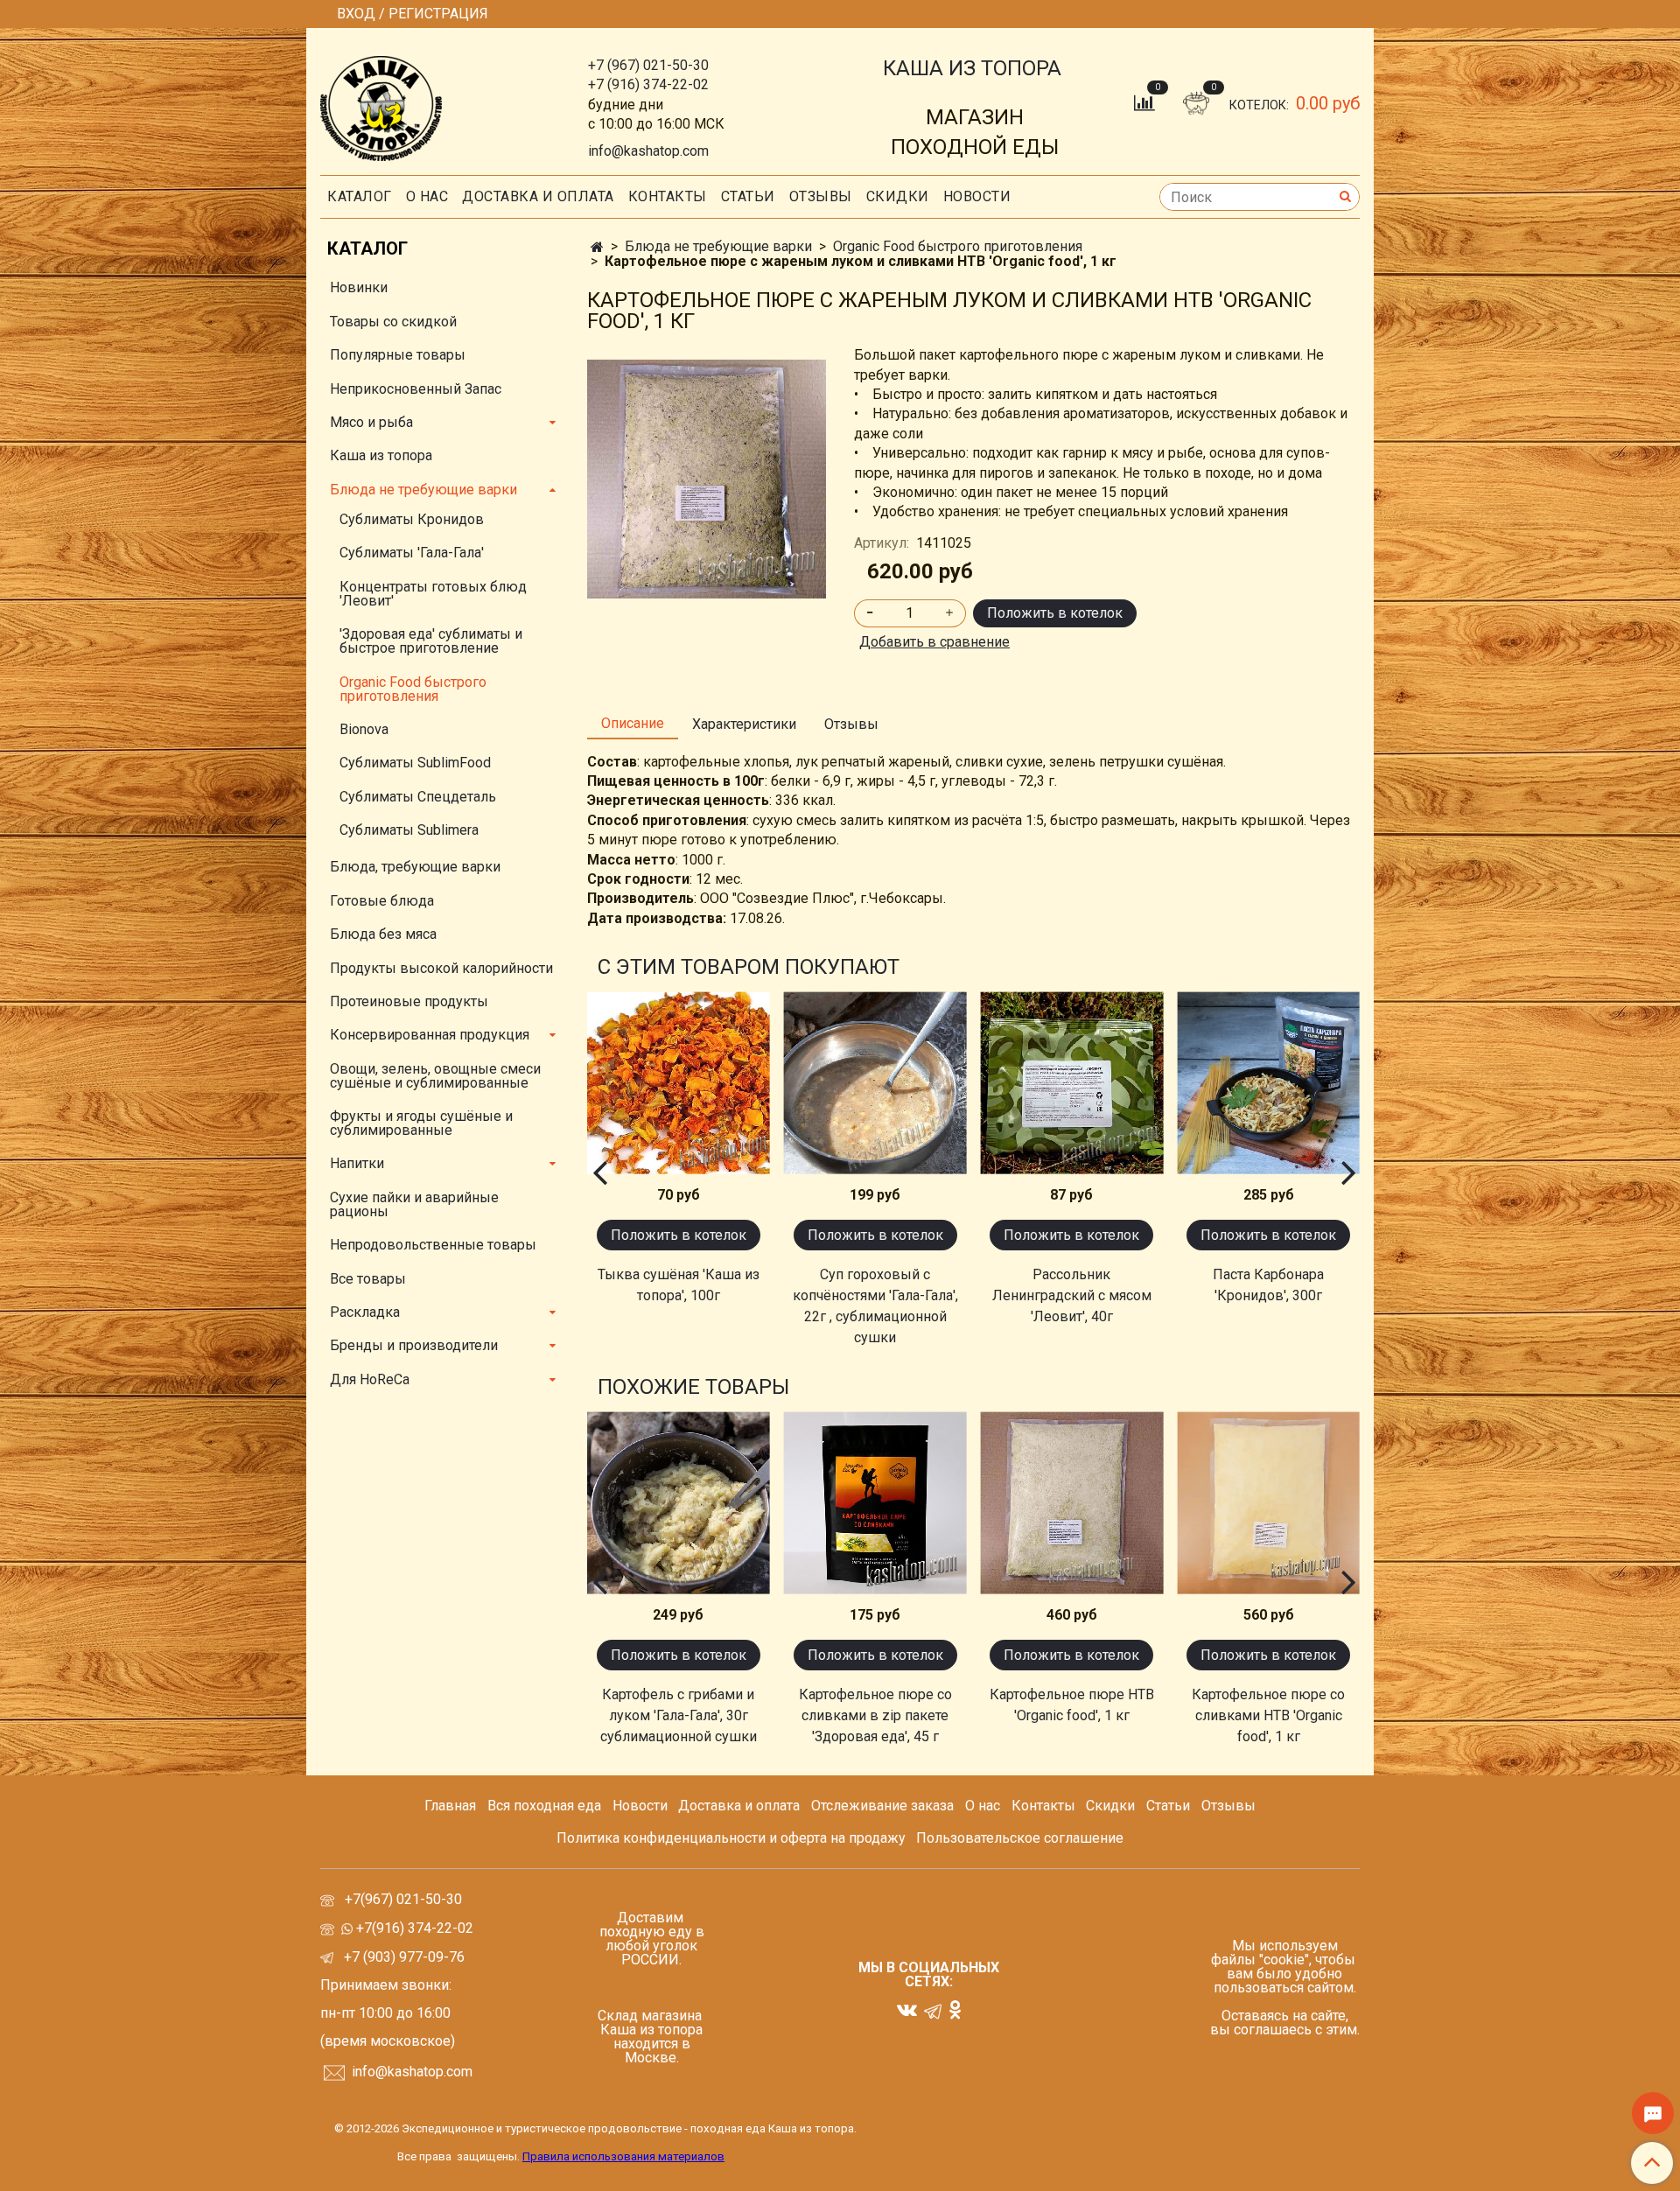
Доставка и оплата (538, 196)
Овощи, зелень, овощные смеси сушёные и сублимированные (435, 1076)
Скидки (1110, 1806)
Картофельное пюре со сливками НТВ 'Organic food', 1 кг (1268, 1715)
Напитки (357, 1163)
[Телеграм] (933, 2010)
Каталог (360, 196)
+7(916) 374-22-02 (413, 1928)
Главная (450, 1806)
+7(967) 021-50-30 (405, 1899)
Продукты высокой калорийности (441, 968)
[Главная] (597, 247)
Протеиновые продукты (409, 1001)
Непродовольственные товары (433, 1245)
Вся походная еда (544, 1806)
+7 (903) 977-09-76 (402, 1957)
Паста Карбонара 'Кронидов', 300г (1268, 1285)
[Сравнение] (1146, 102)
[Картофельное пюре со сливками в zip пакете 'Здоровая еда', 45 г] (875, 1503)
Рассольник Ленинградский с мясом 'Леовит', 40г (1072, 1295)
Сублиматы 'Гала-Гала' (412, 553)
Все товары (368, 1279)
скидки (898, 196)
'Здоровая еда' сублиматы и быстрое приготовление (431, 641)
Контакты (668, 196)
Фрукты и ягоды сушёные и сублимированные (421, 1123)
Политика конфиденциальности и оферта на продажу (731, 1838)
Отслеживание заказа (882, 1806)
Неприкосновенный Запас (416, 389)
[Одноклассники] (955, 2009)
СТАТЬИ (748, 196)
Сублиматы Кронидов (412, 519)
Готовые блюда (382, 901)
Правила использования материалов (623, 2156)
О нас (427, 196)
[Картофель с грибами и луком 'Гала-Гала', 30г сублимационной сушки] (679, 1503)
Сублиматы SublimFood (415, 763)
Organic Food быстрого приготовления (958, 246)
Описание (633, 723)
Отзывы (821, 196)
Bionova (364, 729)
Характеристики (744, 724)
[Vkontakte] (907, 2009)
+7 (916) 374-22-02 (648, 84)
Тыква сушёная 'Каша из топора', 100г (679, 1285)
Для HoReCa (370, 1379)
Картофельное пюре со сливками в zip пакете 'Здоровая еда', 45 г (875, 1715)
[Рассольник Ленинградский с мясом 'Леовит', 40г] (1072, 1083)
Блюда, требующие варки (415, 867)
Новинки (359, 287)
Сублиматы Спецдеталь (418, 797)
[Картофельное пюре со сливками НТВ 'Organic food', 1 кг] (1268, 1503)
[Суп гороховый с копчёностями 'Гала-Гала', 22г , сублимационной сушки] (875, 1083)
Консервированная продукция (430, 1035)
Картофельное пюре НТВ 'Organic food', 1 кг (1072, 1705)
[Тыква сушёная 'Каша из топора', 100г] (679, 1083)
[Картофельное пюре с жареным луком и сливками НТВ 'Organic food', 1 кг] (707, 478)
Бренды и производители (414, 1345)
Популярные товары (398, 355)
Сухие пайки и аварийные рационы (414, 1204)
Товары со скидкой (393, 322)
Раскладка (365, 1312)
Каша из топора (381, 455)
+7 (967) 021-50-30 (648, 65)
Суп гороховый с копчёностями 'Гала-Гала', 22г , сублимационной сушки (875, 1306)
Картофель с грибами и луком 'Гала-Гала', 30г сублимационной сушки (679, 1715)
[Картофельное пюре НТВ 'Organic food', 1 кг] (1072, 1503)
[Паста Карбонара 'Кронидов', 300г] (1268, 1083)
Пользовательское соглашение (1020, 1838)
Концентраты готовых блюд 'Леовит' (433, 594)
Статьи (1168, 1806)
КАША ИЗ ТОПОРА (972, 68)
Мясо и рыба (371, 422)
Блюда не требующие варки (718, 246)
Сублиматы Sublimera (409, 830)
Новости (977, 196)
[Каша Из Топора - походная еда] (381, 105)
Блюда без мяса (383, 934)
